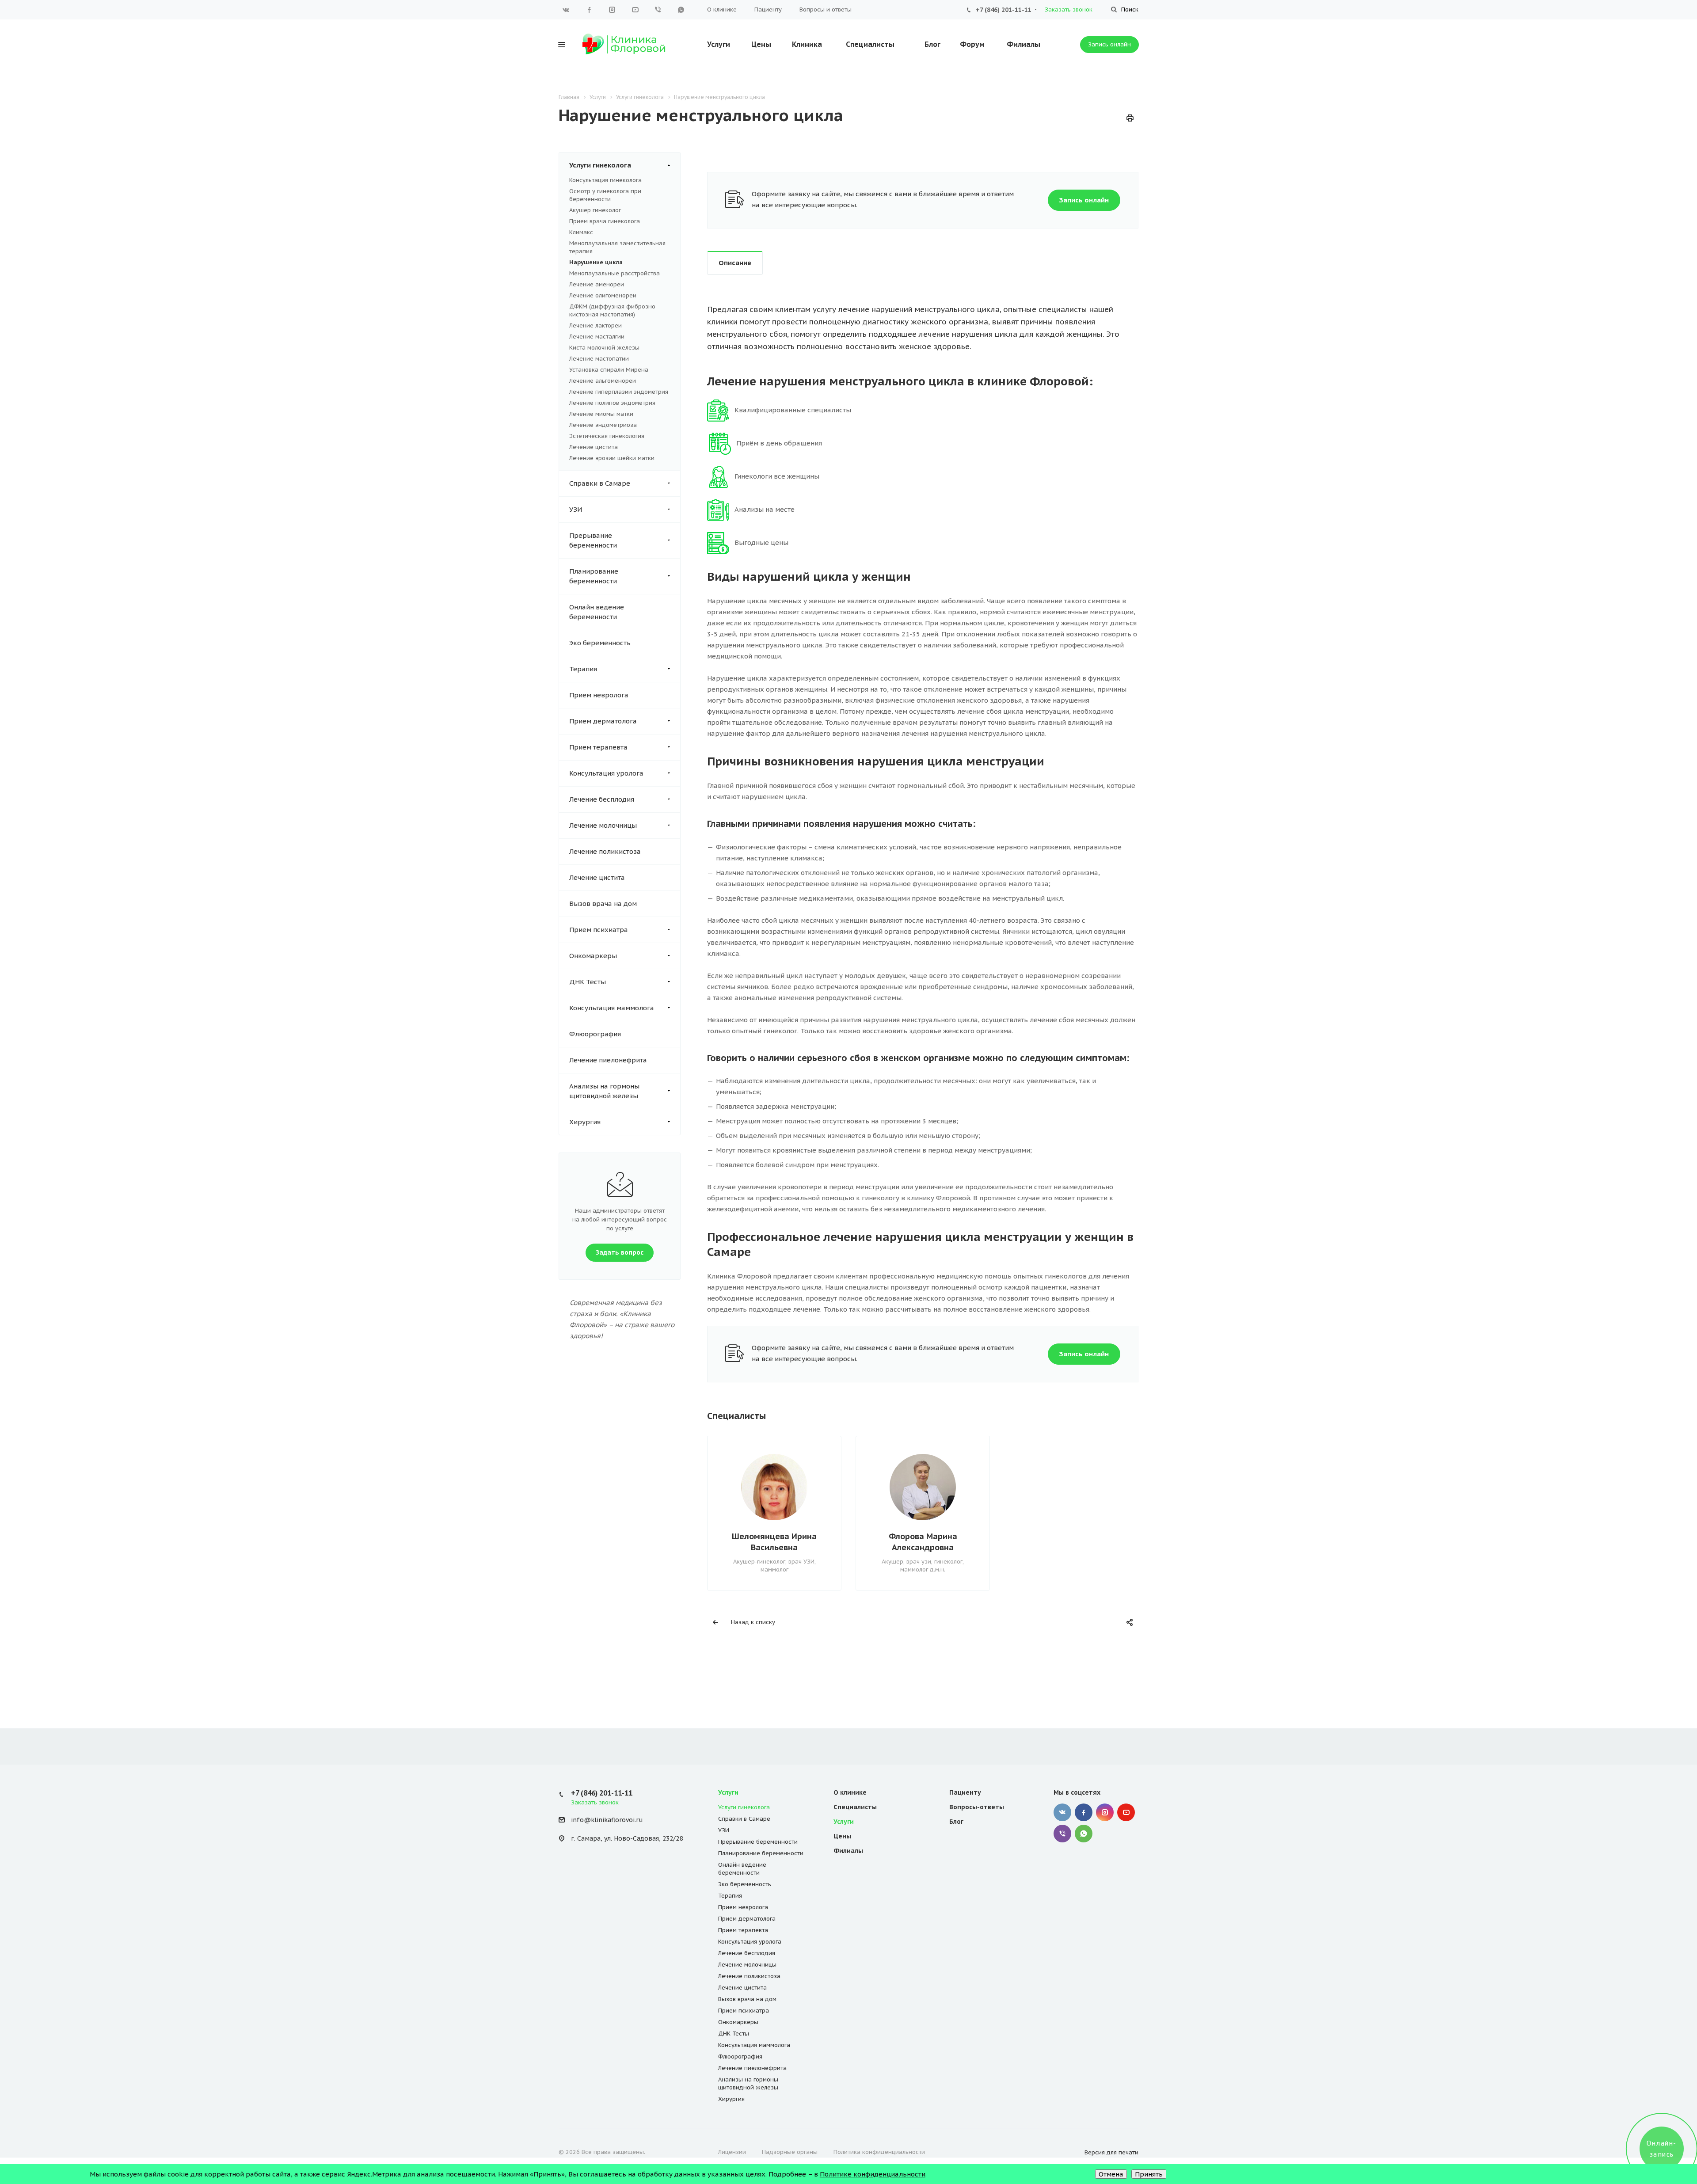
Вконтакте (566, 10)
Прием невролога (599, 695)
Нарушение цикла (596, 262)
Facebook (589, 10)
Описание (735, 263)
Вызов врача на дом (603, 904)
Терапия (583, 669)
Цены (761, 44)
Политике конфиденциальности (873, 2174)
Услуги (719, 44)
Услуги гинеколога (600, 165)
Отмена (1111, 2174)
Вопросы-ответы (977, 1807)
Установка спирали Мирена (609, 370)
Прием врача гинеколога (605, 221)
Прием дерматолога (603, 721)
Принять (1149, 2174)
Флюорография (595, 1034)
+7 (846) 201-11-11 (1004, 10)
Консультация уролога (606, 773)
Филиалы (1024, 44)
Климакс (581, 232)
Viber (658, 10)
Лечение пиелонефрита (608, 1060)
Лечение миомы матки (601, 414)
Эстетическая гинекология (607, 436)
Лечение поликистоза (605, 851)
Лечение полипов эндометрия (612, 403)
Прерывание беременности (593, 540)
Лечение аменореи (597, 284)
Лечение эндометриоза (603, 425)
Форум (972, 44)
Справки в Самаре (600, 483)
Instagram (612, 10)
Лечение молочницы (603, 825)
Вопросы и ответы (826, 10)
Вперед (1136, 1508)
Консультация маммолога (612, 1008)
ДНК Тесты (588, 982)
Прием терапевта (598, 747)
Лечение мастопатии (599, 359)
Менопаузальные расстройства (614, 273)
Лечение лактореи (595, 325)
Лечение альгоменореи (603, 381)
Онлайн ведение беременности (597, 612)
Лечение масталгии (597, 337)
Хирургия (585, 1122)
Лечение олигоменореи (603, 295)
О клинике (722, 10)
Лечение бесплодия (602, 799)
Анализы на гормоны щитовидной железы (604, 1091)
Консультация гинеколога (605, 180)
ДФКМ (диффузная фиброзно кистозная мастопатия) (612, 310)
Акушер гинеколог (595, 210)
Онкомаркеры (593, 956)
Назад (709, 1508)
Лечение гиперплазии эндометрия (619, 392)
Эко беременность (600, 643)
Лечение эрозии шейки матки (612, 458)
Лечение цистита (594, 447)
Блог (932, 44)
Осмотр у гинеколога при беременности (605, 195)
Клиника (807, 44)
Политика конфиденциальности (879, 2152)
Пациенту (768, 10)
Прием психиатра (599, 930)
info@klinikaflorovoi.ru (607, 1820)
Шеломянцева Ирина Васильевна (774, 1542)
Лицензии (732, 2152)
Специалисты (870, 44)
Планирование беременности (594, 576)
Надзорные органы (790, 2152)
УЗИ (576, 509)
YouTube (635, 10)
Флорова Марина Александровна (923, 1542)
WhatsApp (681, 10)
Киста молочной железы (604, 348)
